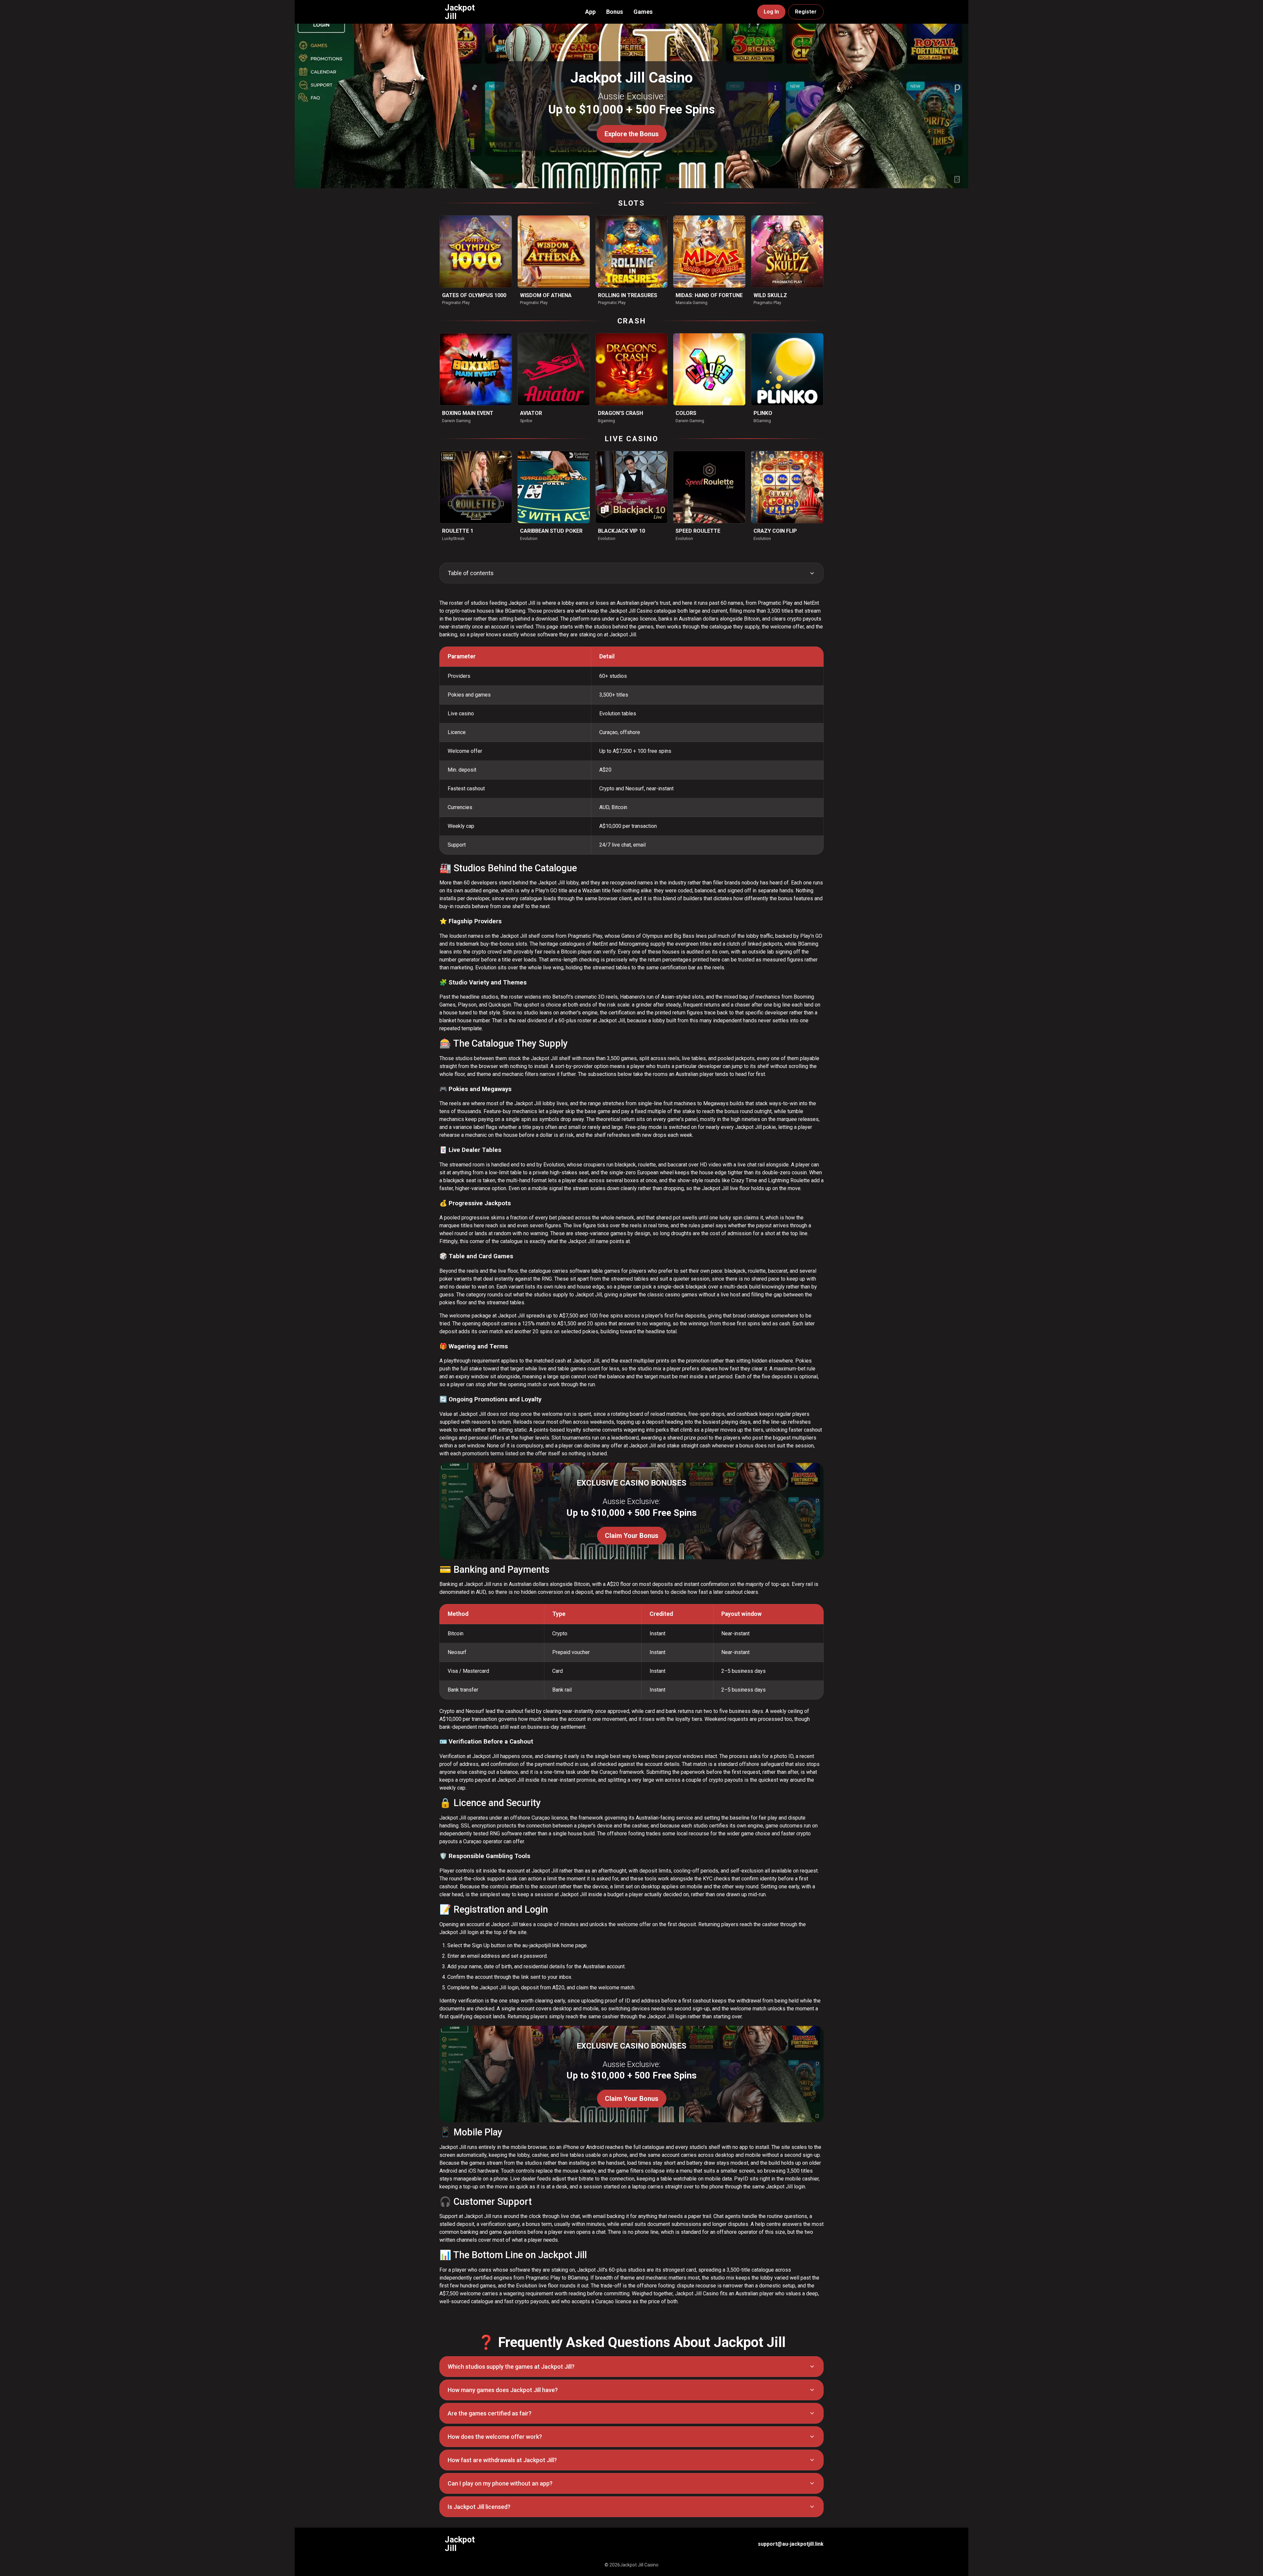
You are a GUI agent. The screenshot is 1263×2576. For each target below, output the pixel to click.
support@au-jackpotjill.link (791, 2544)
